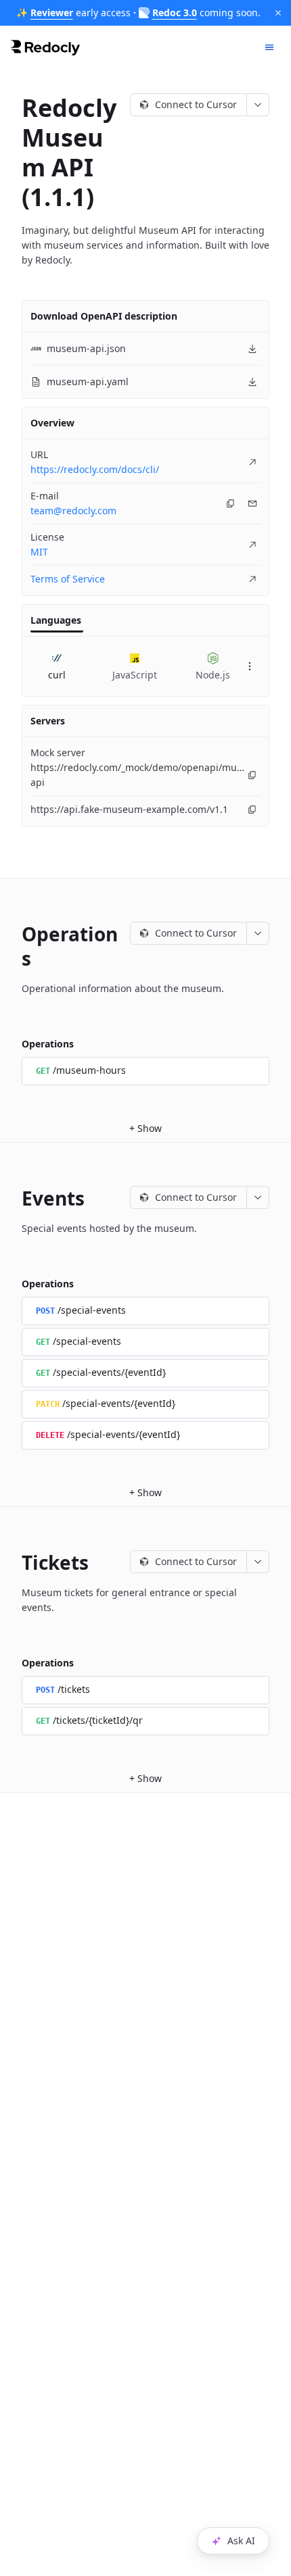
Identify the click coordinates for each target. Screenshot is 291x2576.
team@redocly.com (73, 511)
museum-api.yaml (88, 381)
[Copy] (231, 503)
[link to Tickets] (12, 1562)
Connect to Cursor (196, 104)
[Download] (252, 349)
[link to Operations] (12, 934)
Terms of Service (68, 579)
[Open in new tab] (252, 462)
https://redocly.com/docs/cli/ (95, 469)
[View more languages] (250, 666)
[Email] (252, 503)
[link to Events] (12, 1198)
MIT (39, 552)
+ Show (145, 1128)
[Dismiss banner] (278, 13)
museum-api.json (86, 348)
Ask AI (241, 2541)
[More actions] (258, 105)
